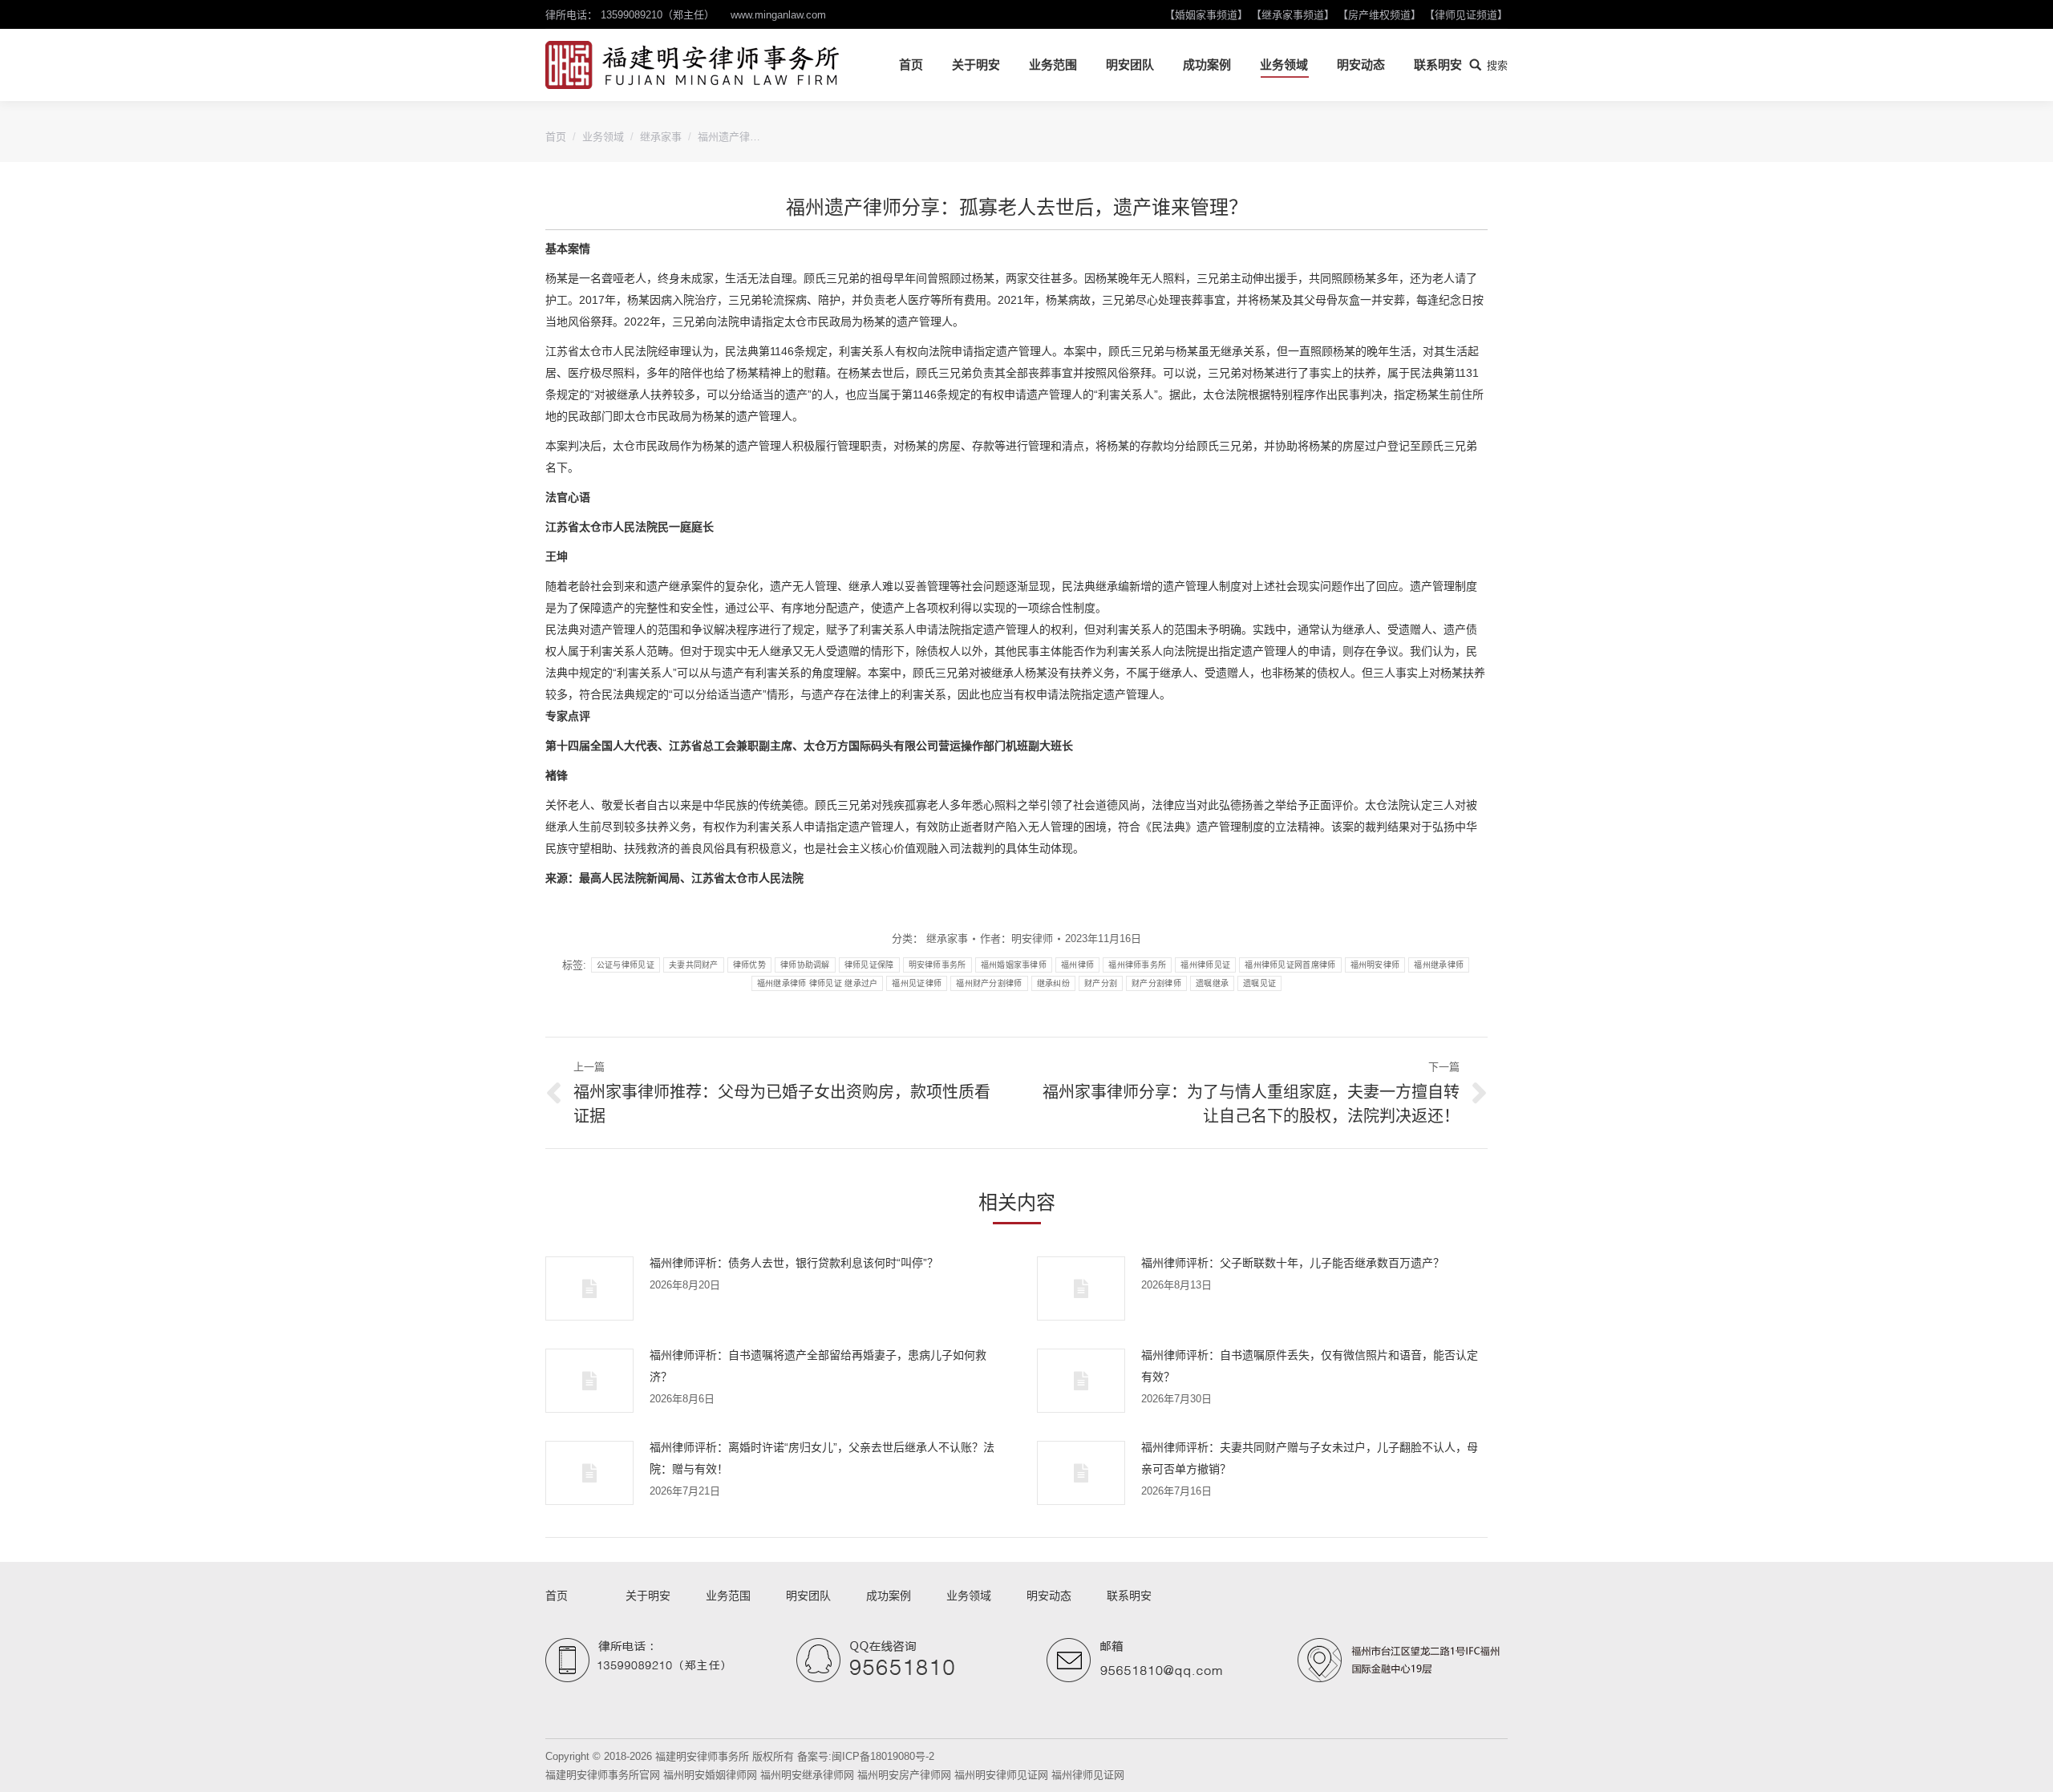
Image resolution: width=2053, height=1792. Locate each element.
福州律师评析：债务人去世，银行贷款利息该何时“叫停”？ (794, 1263)
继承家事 (661, 137)
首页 (556, 137)
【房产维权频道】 (1379, 15)
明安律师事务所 (937, 965)
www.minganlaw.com (778, 15)
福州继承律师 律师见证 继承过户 (818, 983)
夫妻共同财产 (694, 965)
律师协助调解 (805, 965)
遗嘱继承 (1212, 983)
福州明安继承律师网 (807, 1775)
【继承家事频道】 (1293, 15)
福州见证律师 (917, 983)
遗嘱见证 (1259, 983)
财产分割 (1101, 983)
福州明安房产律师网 (904, 1775)
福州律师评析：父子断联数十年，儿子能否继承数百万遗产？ (1293, 1263)
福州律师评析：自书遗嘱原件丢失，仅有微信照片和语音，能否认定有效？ (1310, 1366)
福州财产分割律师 (989, 983)
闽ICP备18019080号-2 (883, 1756)
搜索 (1497, 65)
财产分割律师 (1156, 983)
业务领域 (603, 137)
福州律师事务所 (1137, 965)
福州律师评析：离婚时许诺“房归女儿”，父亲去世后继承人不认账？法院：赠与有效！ (822, 1458)
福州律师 (1077, 965)
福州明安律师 (1375, 965)
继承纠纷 (1053, 983)
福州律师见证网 (1088, 1775)
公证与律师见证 (626, 965)
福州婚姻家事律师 (1014, 965)
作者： (1016, 938)
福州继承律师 (1439, 965)
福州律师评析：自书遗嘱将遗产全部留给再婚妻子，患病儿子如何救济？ (818, 1366)
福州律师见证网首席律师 (1290, 965)
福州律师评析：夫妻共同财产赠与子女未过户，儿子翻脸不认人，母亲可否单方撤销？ (1310, 1458)
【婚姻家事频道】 (1206, 15)
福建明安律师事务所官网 (603, 1775)
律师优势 (749, 965)
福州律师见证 (1205, 965)
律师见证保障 (869, 965)
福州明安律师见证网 (1001, 1775)
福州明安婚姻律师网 (710, 1775)
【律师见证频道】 (1466, 15)
